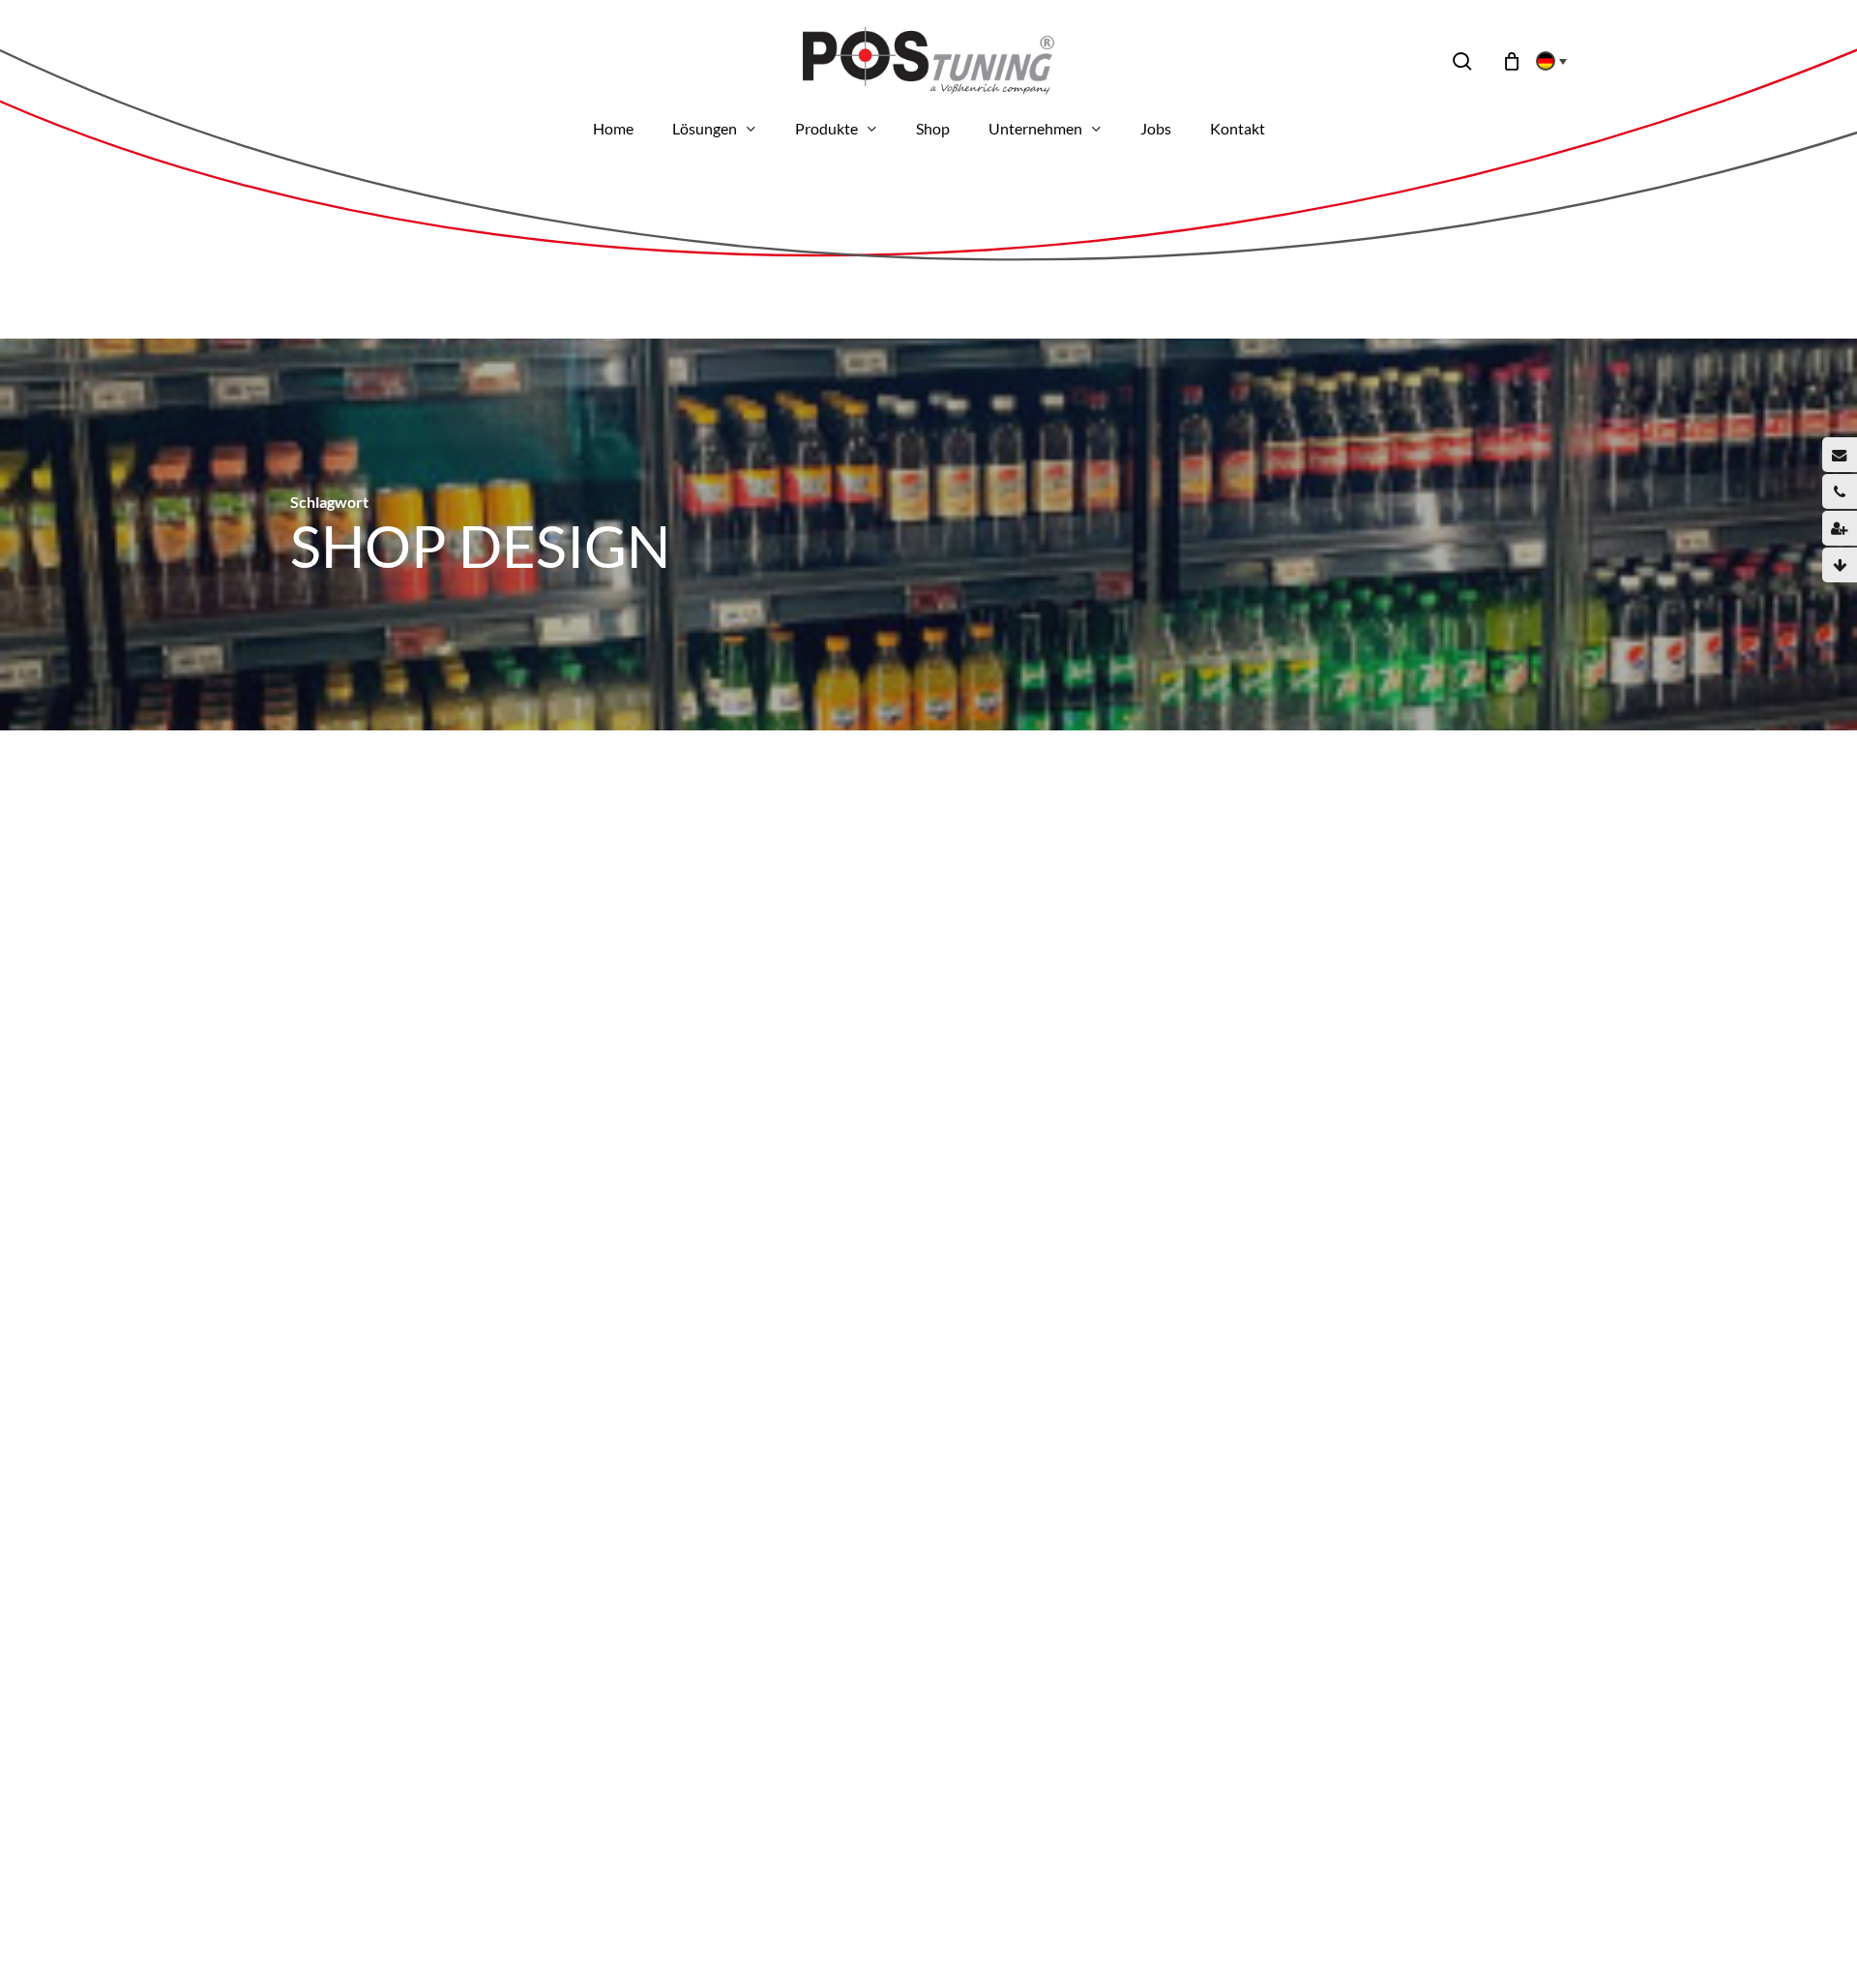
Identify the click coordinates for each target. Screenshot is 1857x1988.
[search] (1462, 61)
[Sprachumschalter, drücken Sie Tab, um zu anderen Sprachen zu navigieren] (1546, 61)
